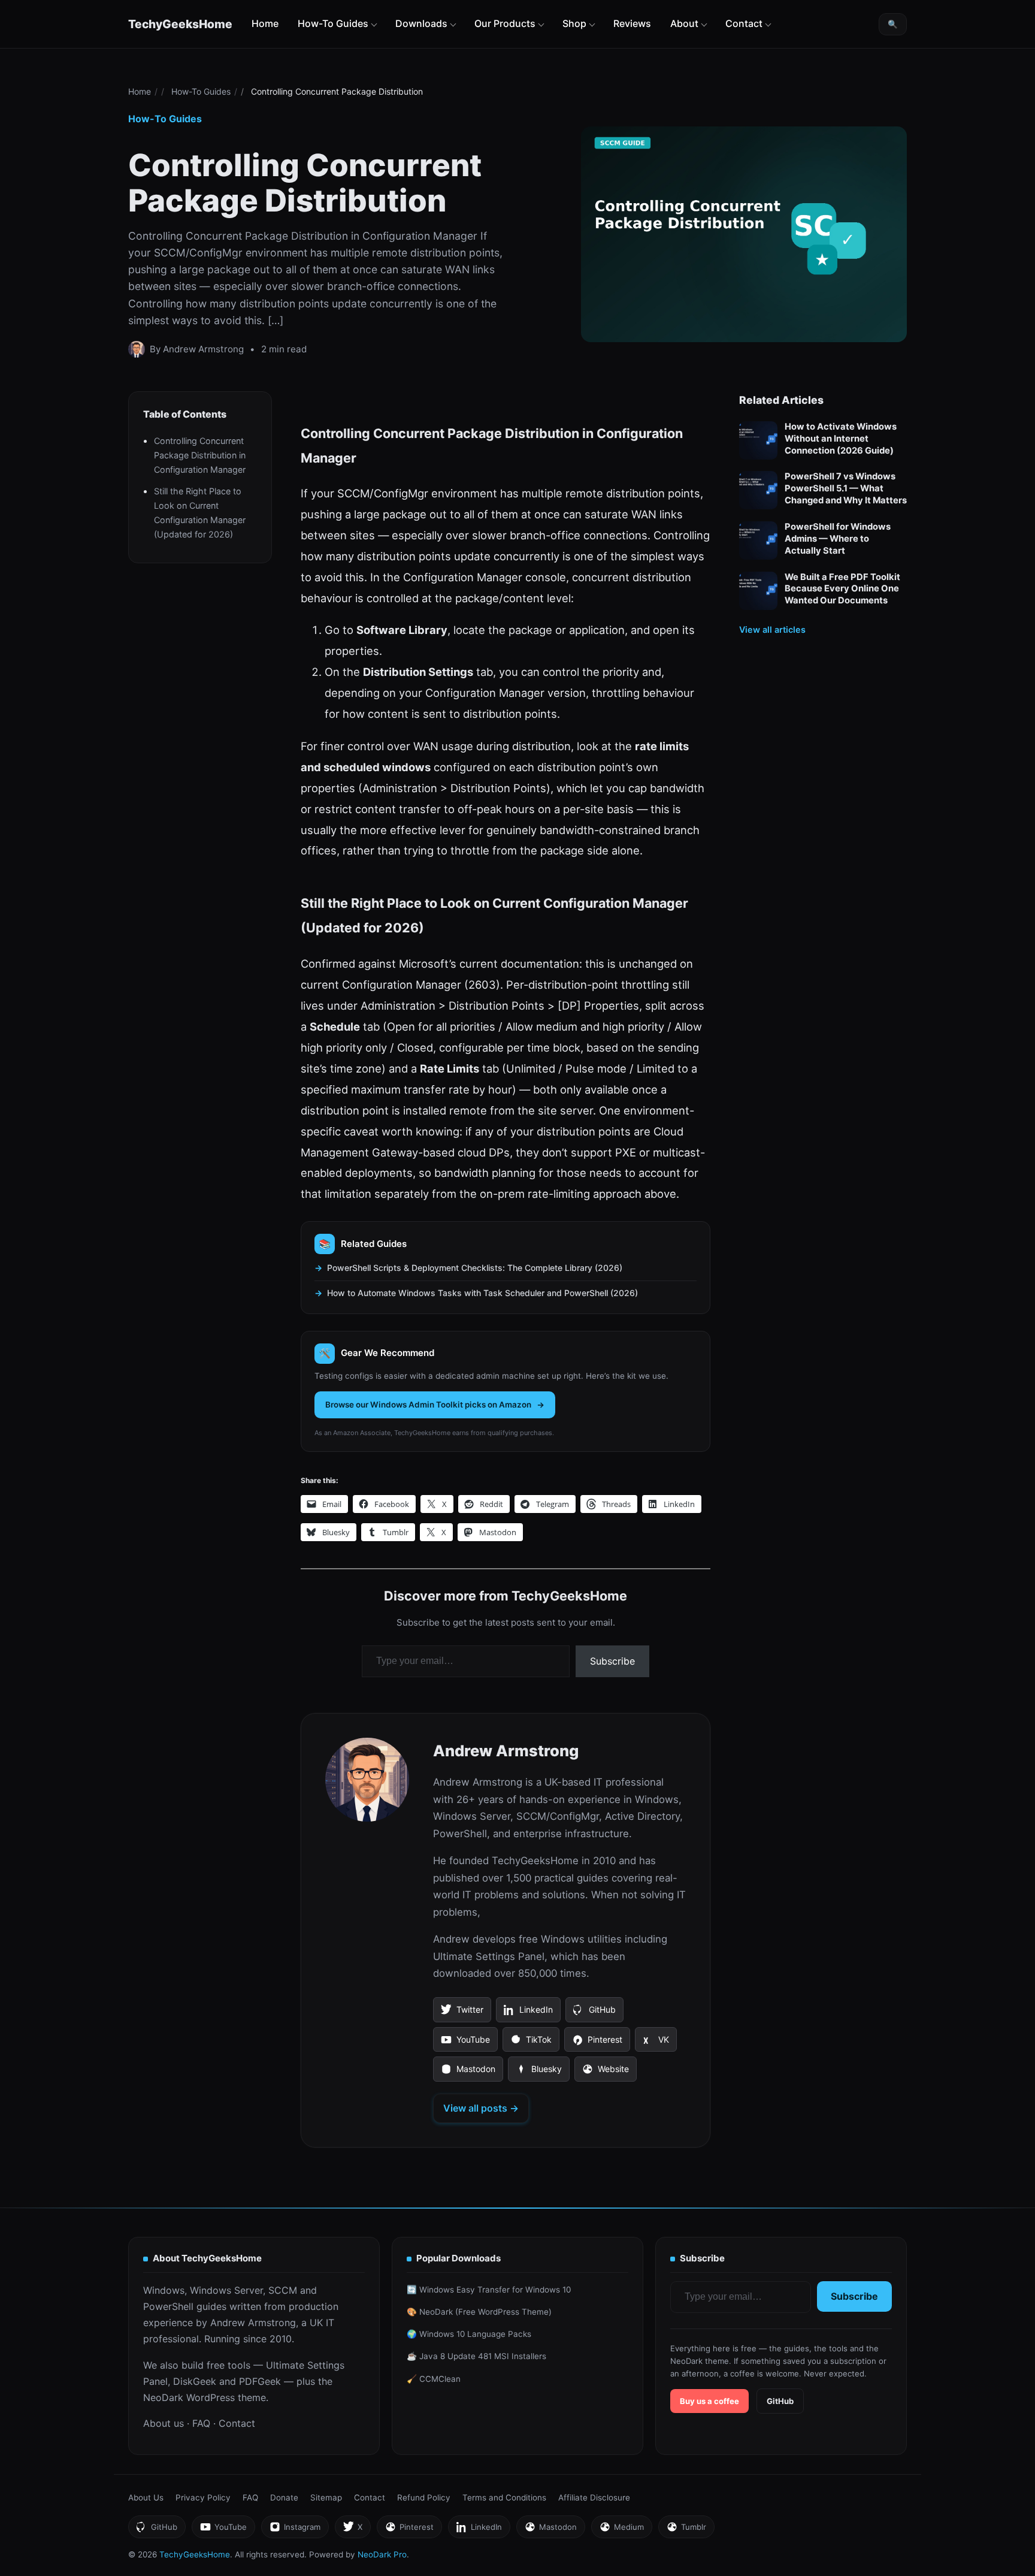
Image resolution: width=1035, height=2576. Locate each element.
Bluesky (538, 2073)
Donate (284, 2498)
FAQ (201, 2423)
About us (164, 2423)
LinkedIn (528, 2013)
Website (605, 2073)
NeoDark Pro (382, 2554)
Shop (574, 23)
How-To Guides (333, 23)
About (684, 23)
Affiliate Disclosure (594, 2498)
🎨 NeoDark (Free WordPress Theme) (479, 2312)
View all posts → (481, 2108)
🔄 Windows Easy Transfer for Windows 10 (489, 2290)
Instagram (295, 2530)
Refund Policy (424, 2498)
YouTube (465, 2043)
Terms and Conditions (504, 2498)
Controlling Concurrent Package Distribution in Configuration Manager (200, 455)
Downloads (421, 23)
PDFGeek (260, 2381)
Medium (621, 2530)
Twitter (462, 2013)
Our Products (505, 23)
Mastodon (468, 2073)
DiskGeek (195, 2381)
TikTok (531, 2043)
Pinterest (597, 2043)
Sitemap (326, 2498)
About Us (146, 2498)
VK (656, 2043)
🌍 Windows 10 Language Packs (469, 2334)
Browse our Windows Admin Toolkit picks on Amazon (428, 1405)
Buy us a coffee (709, 2401)
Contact (744, 23)
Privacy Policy (203, 2498)
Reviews (632, 23)
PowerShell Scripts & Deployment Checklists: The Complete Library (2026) (475, 1268)
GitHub (594, 2013)
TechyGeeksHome (180, 24)
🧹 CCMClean (434, 2379)
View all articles (772, 629)
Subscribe (612, 1661)
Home (265, 23)
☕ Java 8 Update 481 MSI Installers (476, 2356)
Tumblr (686, 2530)
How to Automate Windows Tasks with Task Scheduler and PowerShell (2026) (482, 1293)
